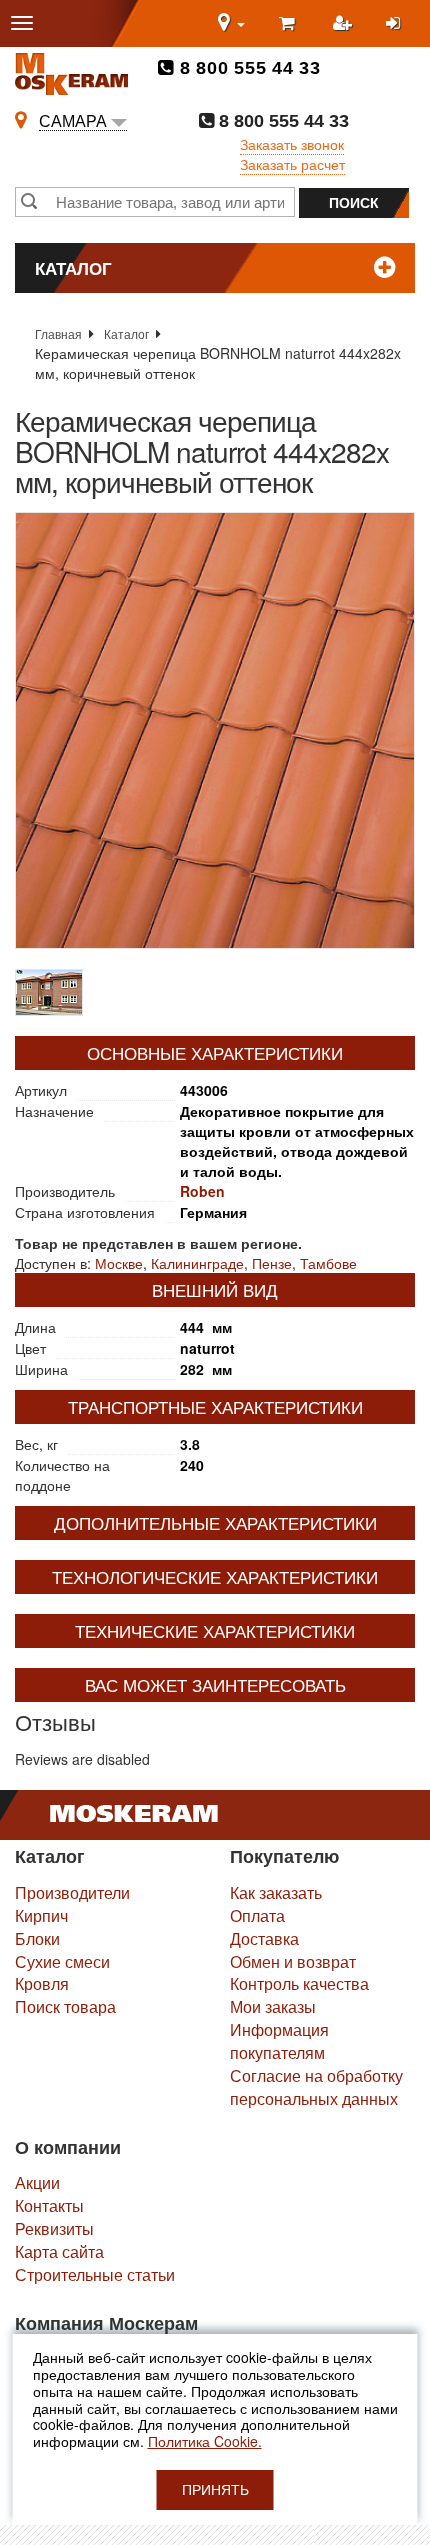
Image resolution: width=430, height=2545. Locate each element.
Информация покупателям (279, 2041)
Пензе (272, 1263)
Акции (37, 2182)
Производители (72, 1892)
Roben (202, 1191)
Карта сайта (59, 2251)
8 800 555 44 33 (247, 68)
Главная (58, 333)
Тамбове (328, 1263)
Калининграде (197, 1263)
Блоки (37, 1938)
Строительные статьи (95, 2274)
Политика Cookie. (205, 2441)
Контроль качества (299, 1983)
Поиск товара (65, 2006)
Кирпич (41, 1915)
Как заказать (276, 1892)
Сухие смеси (62, 1961)
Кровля (42, 1983)
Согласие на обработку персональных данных (316, 2087)
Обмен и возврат (293, 1961)
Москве (119, 1263)
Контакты (49, 2205)
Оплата (257, 1915)
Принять (215, 2490)
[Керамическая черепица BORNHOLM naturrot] (215, 730)
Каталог (126, 333)
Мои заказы (273, 2006)
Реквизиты (54, 2228)
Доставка (264, 1938)
